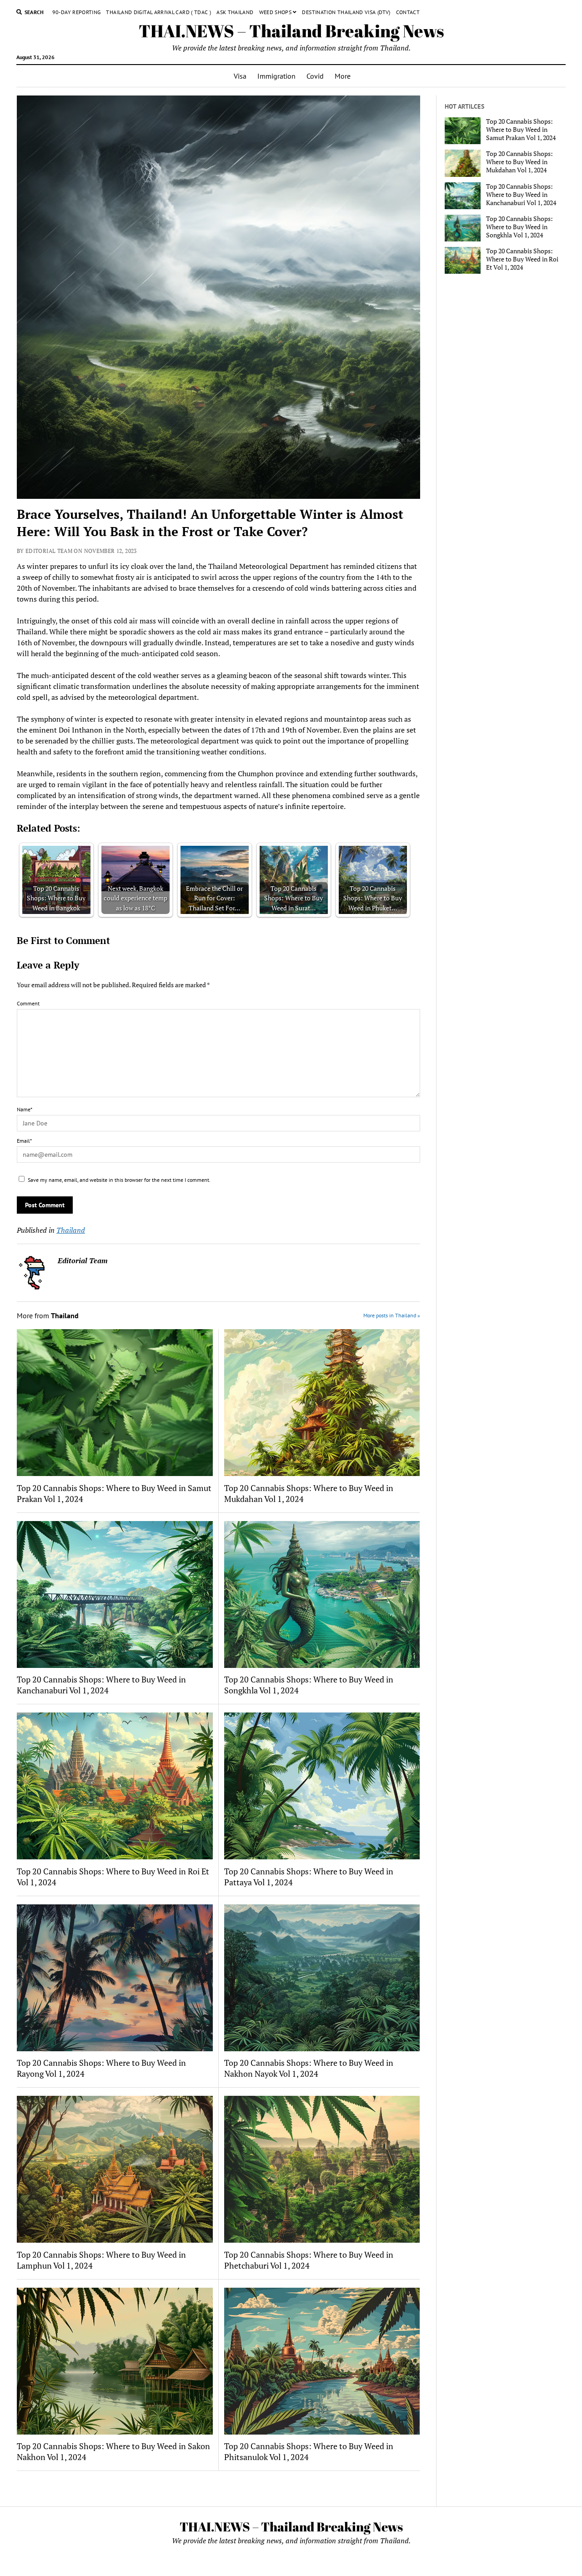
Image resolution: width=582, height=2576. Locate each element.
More (343, 76)
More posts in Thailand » (392, 1315)
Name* (25, 1109)
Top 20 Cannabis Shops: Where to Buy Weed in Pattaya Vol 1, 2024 (309, 1877)
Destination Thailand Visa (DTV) (346, 12)
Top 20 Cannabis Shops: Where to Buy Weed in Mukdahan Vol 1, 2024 (309, 1493)
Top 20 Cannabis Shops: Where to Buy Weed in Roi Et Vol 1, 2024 (113, 1877)
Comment (28, 1003)
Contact (408, 12)
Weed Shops (276, 12)
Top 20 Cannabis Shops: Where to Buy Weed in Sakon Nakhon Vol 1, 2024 (113, 2451)
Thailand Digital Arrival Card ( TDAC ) (158, 12)
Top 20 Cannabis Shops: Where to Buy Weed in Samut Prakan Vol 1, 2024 (114, 1493)
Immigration (276, 76)
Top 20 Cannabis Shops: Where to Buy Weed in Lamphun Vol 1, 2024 (101, 2260)
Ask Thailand (235, 12)
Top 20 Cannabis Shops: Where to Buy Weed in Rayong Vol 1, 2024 (101, 2068)
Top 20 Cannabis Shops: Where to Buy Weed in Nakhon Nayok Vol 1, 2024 (309, 2068)
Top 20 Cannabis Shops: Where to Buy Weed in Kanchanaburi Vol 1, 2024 (101, 1685)
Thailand (71, 1230)
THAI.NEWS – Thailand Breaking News (291, 31)
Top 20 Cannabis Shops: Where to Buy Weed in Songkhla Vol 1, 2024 (309, 1685)
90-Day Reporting (77, 12)
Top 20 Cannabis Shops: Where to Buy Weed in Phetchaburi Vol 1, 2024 (309, 2260)
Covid (315, 76)
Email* (24, 1141)
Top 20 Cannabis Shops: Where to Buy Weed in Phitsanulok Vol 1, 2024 (309, 2451)
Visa (240, 76)
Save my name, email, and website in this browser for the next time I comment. (119, 1180)
